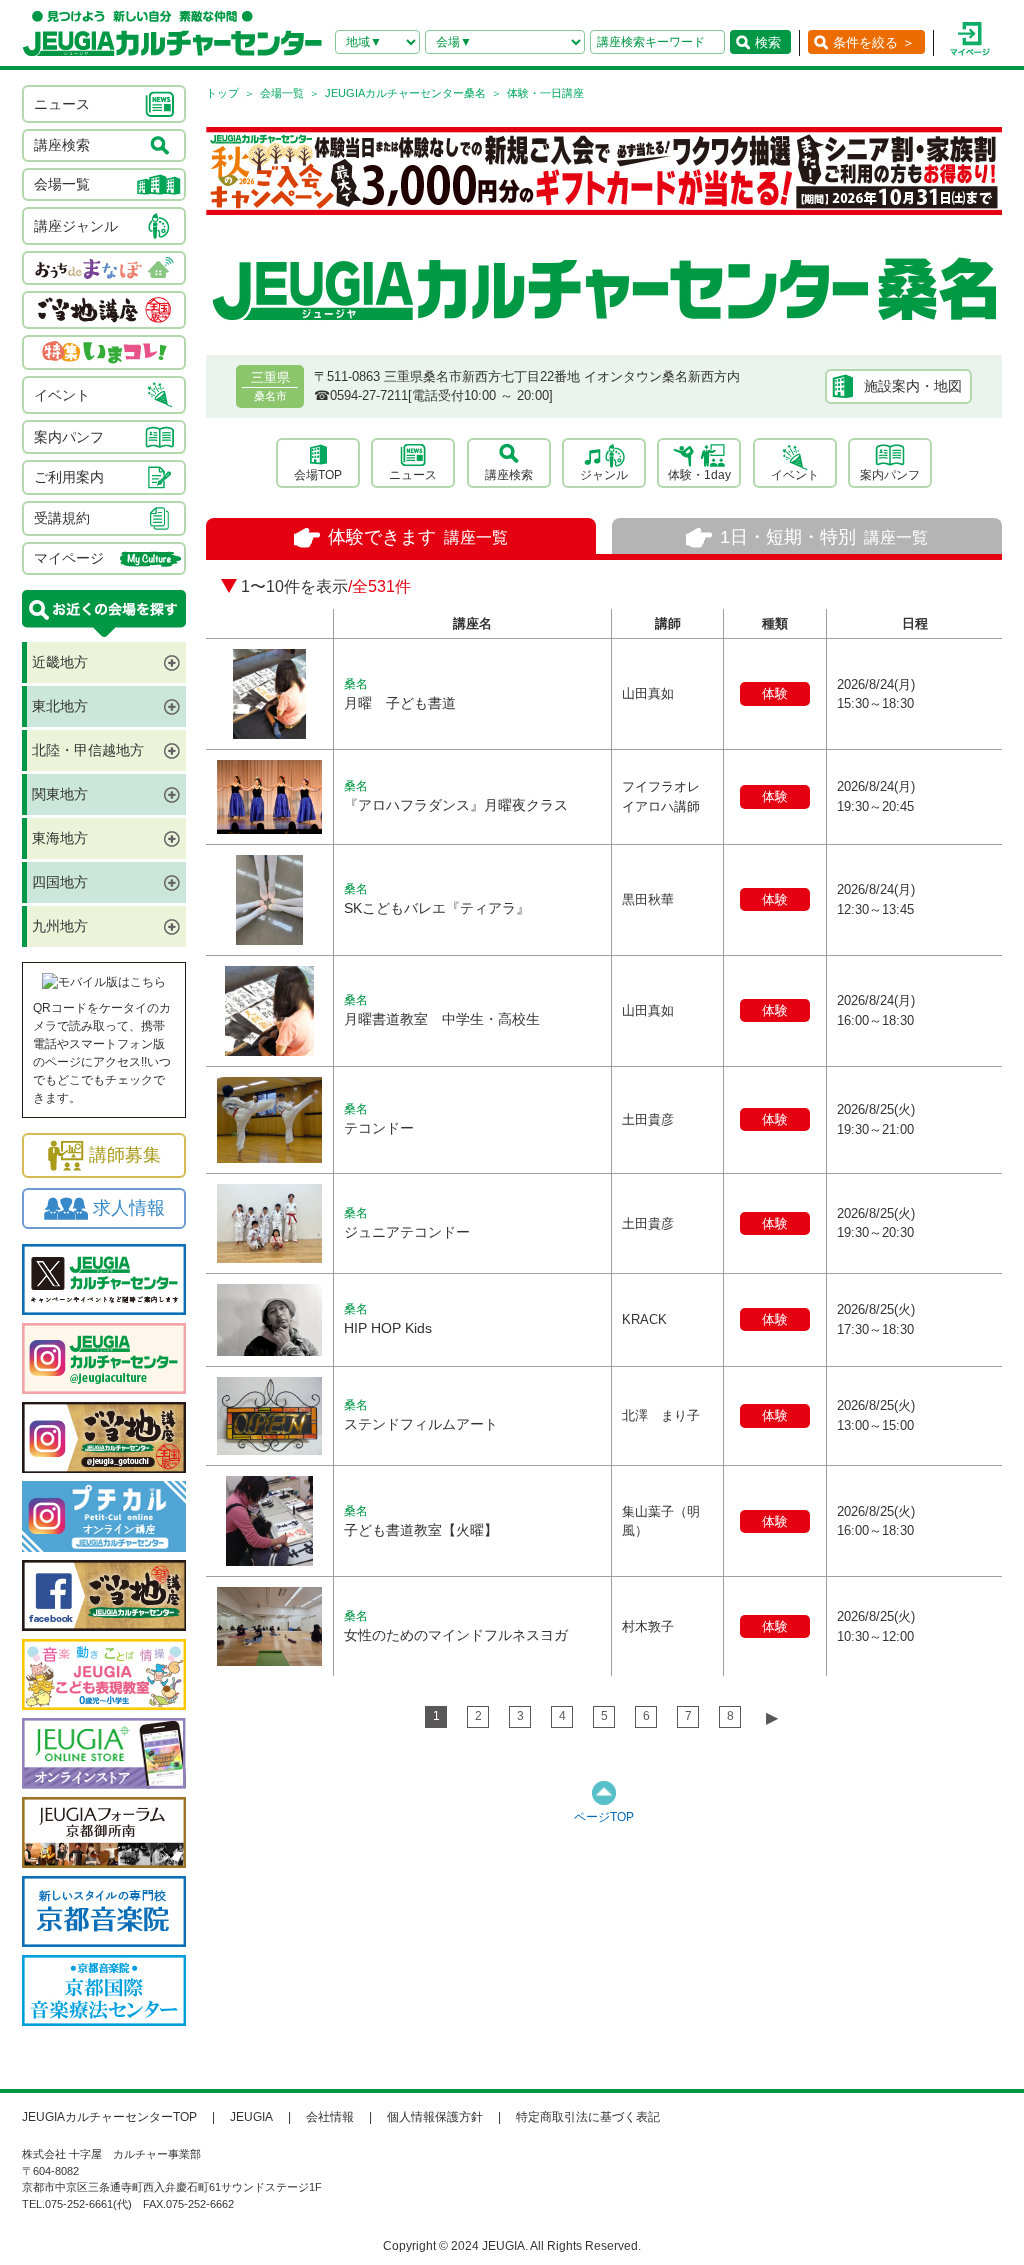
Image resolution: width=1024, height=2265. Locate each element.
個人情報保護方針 (435, 2117)
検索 (768, 42)
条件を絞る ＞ (874, 42)
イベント (795, 475)
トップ (222, 93)
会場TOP (318, 475)
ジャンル (604, 475)
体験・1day (699, 475)
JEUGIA (251, 2117)
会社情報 (330, 2117)
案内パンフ (890, 475)
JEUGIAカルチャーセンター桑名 (405, 93)
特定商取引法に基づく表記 (588, 2117)
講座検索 (509, 475)
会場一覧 (282, 93)
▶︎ (772, 1717)
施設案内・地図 (913, 386)
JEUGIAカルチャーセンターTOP (109, 2117)
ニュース (413, 475)
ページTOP (604, 1817)
